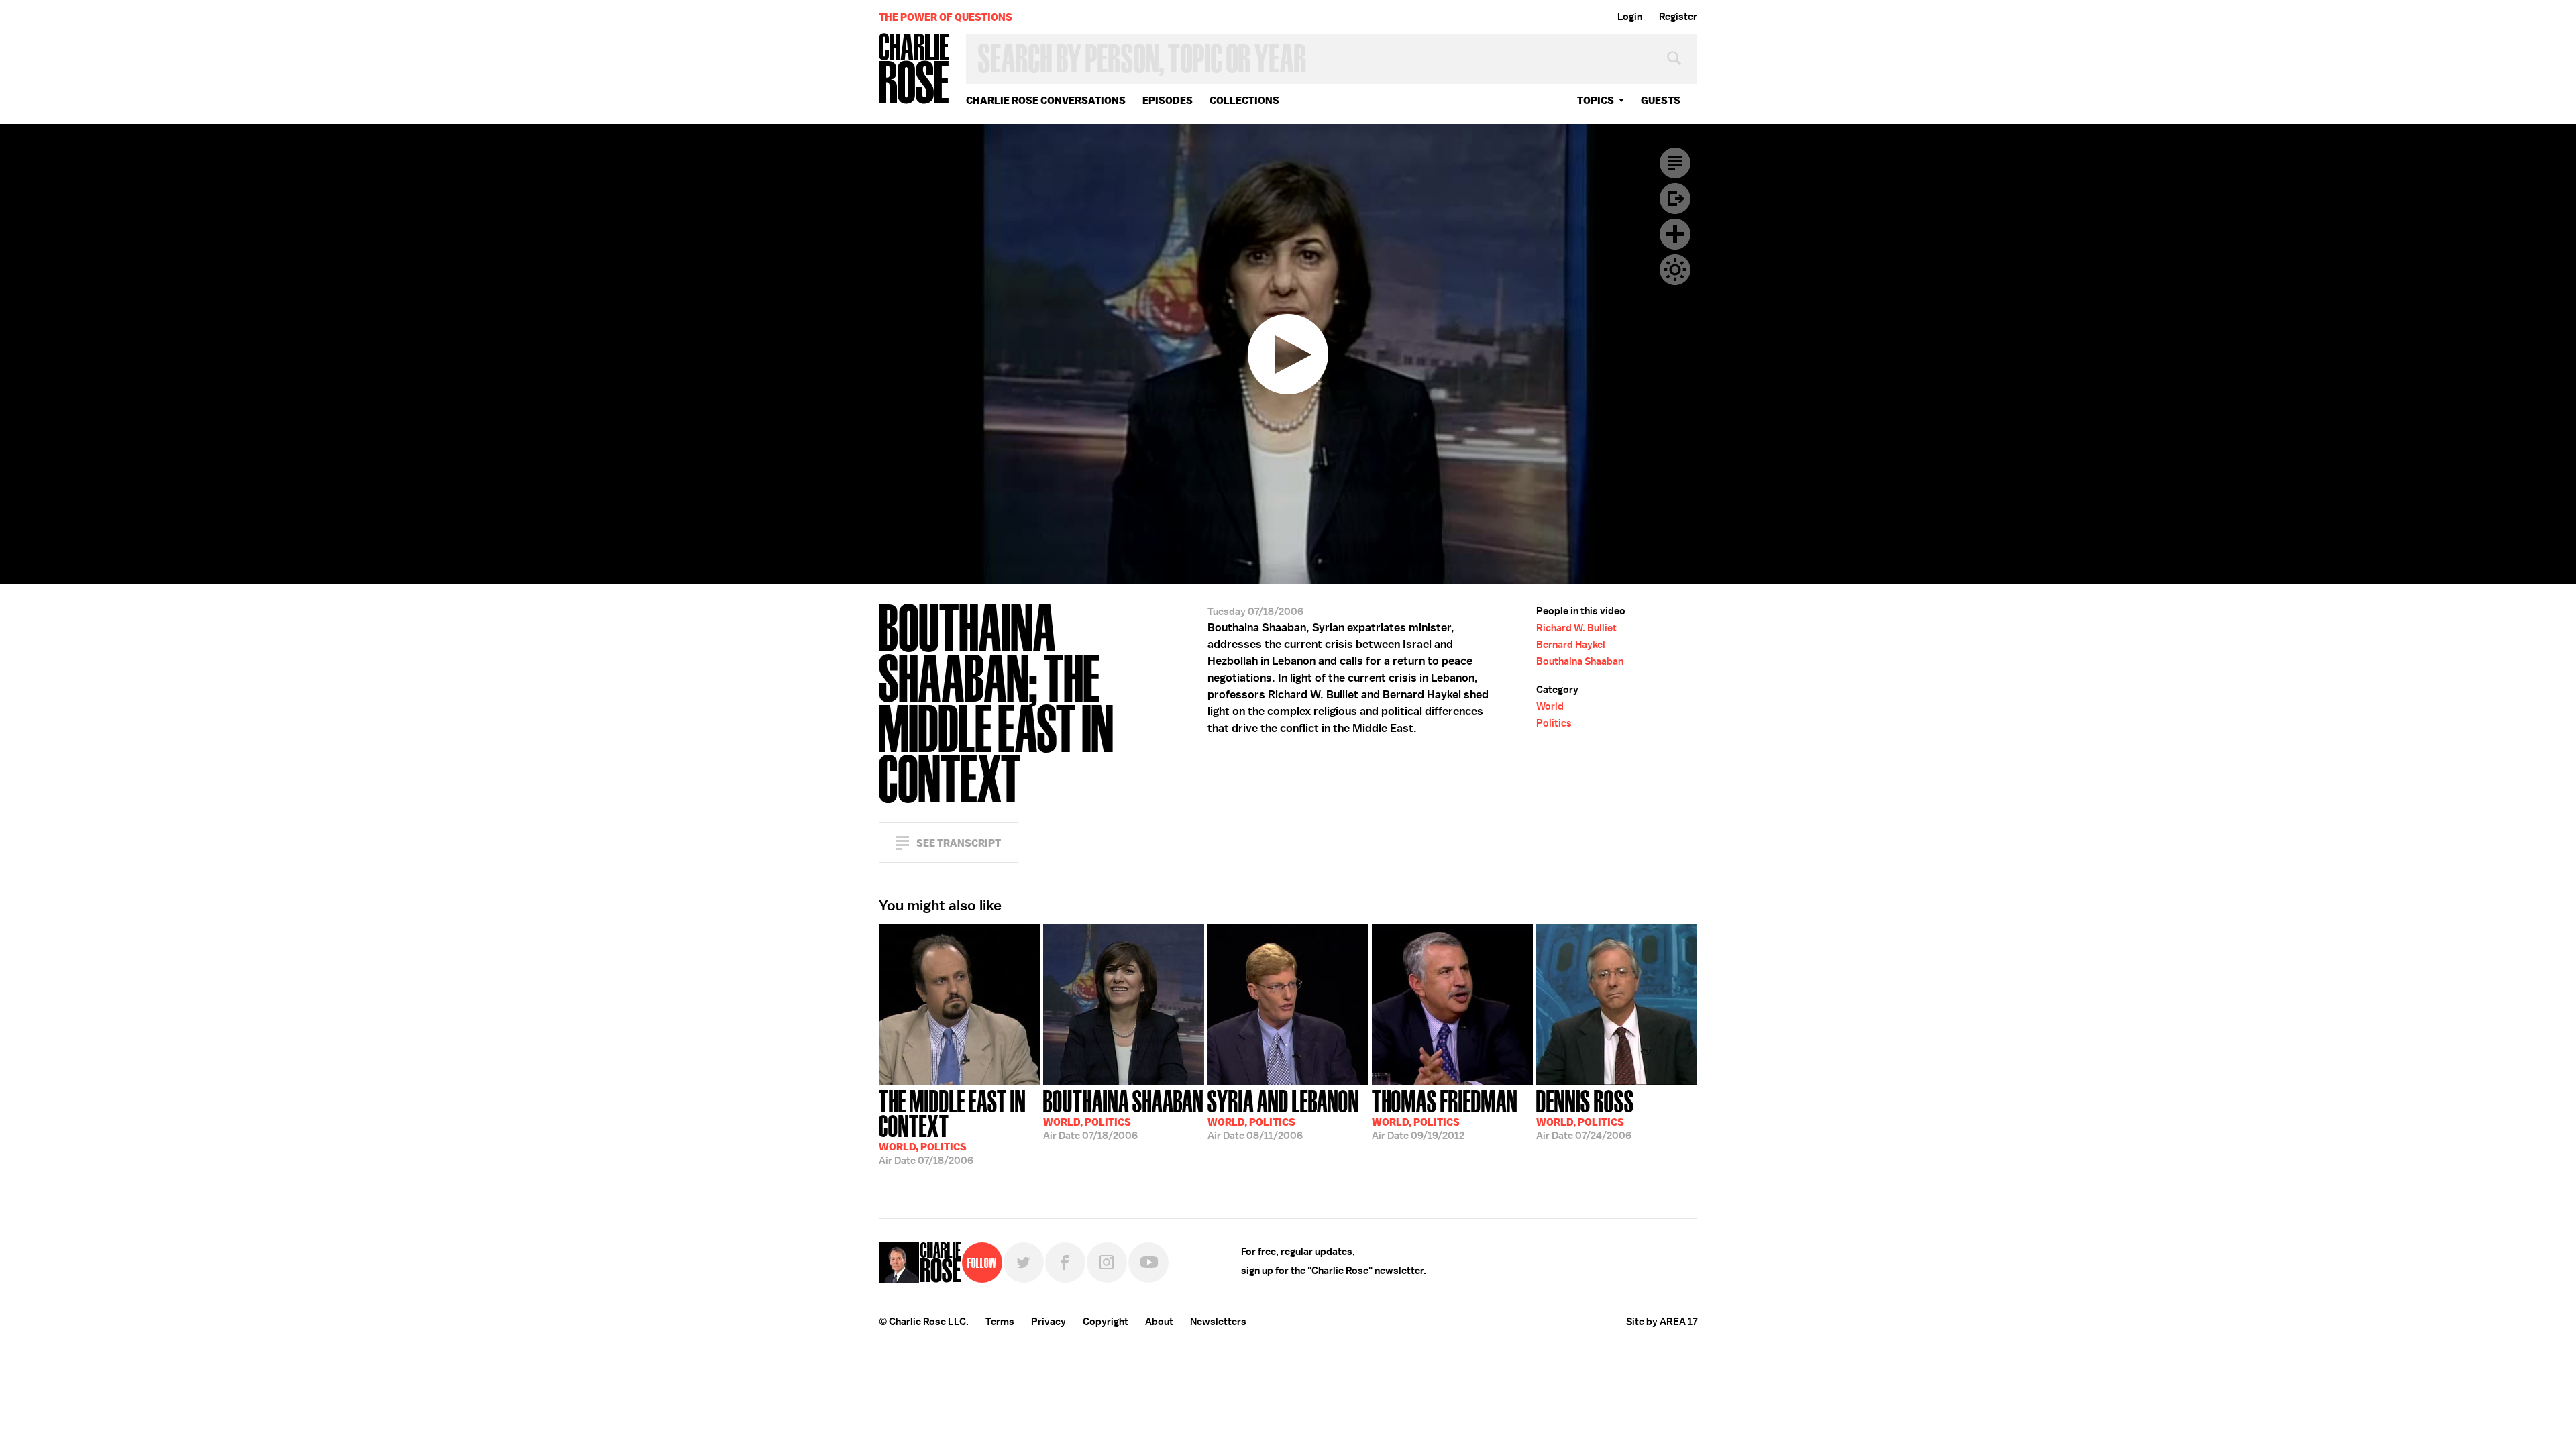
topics (1596, 100)
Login (1630, 17)
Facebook (1065, 1263)
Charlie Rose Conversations (1046, 100)
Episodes (1168, 100)
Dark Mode (1675, 270)
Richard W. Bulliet (1576, 628)
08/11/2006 (1283, 1114)
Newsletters (1218, 1322)
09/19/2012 (1445, 1114)
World (1550, 706)
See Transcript (959, 843)
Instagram (1107, 1263)
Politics (1554, 723)
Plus (1675, 234)
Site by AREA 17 (1662, 1322)
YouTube (1148, 1263)
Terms (1000, 1322)
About (1159, 1322)
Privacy (1049, 1322)
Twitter (1024, 1263)
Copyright (1106, 1322)
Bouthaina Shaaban (1580, 661)
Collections (1244, 100)
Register (1678, 17)
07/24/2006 (1585, 1114)
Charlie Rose (914, 69)
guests (1661, 100)
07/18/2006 (952, 1126)
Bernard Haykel (1571, 645)
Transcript (1675, 163)
